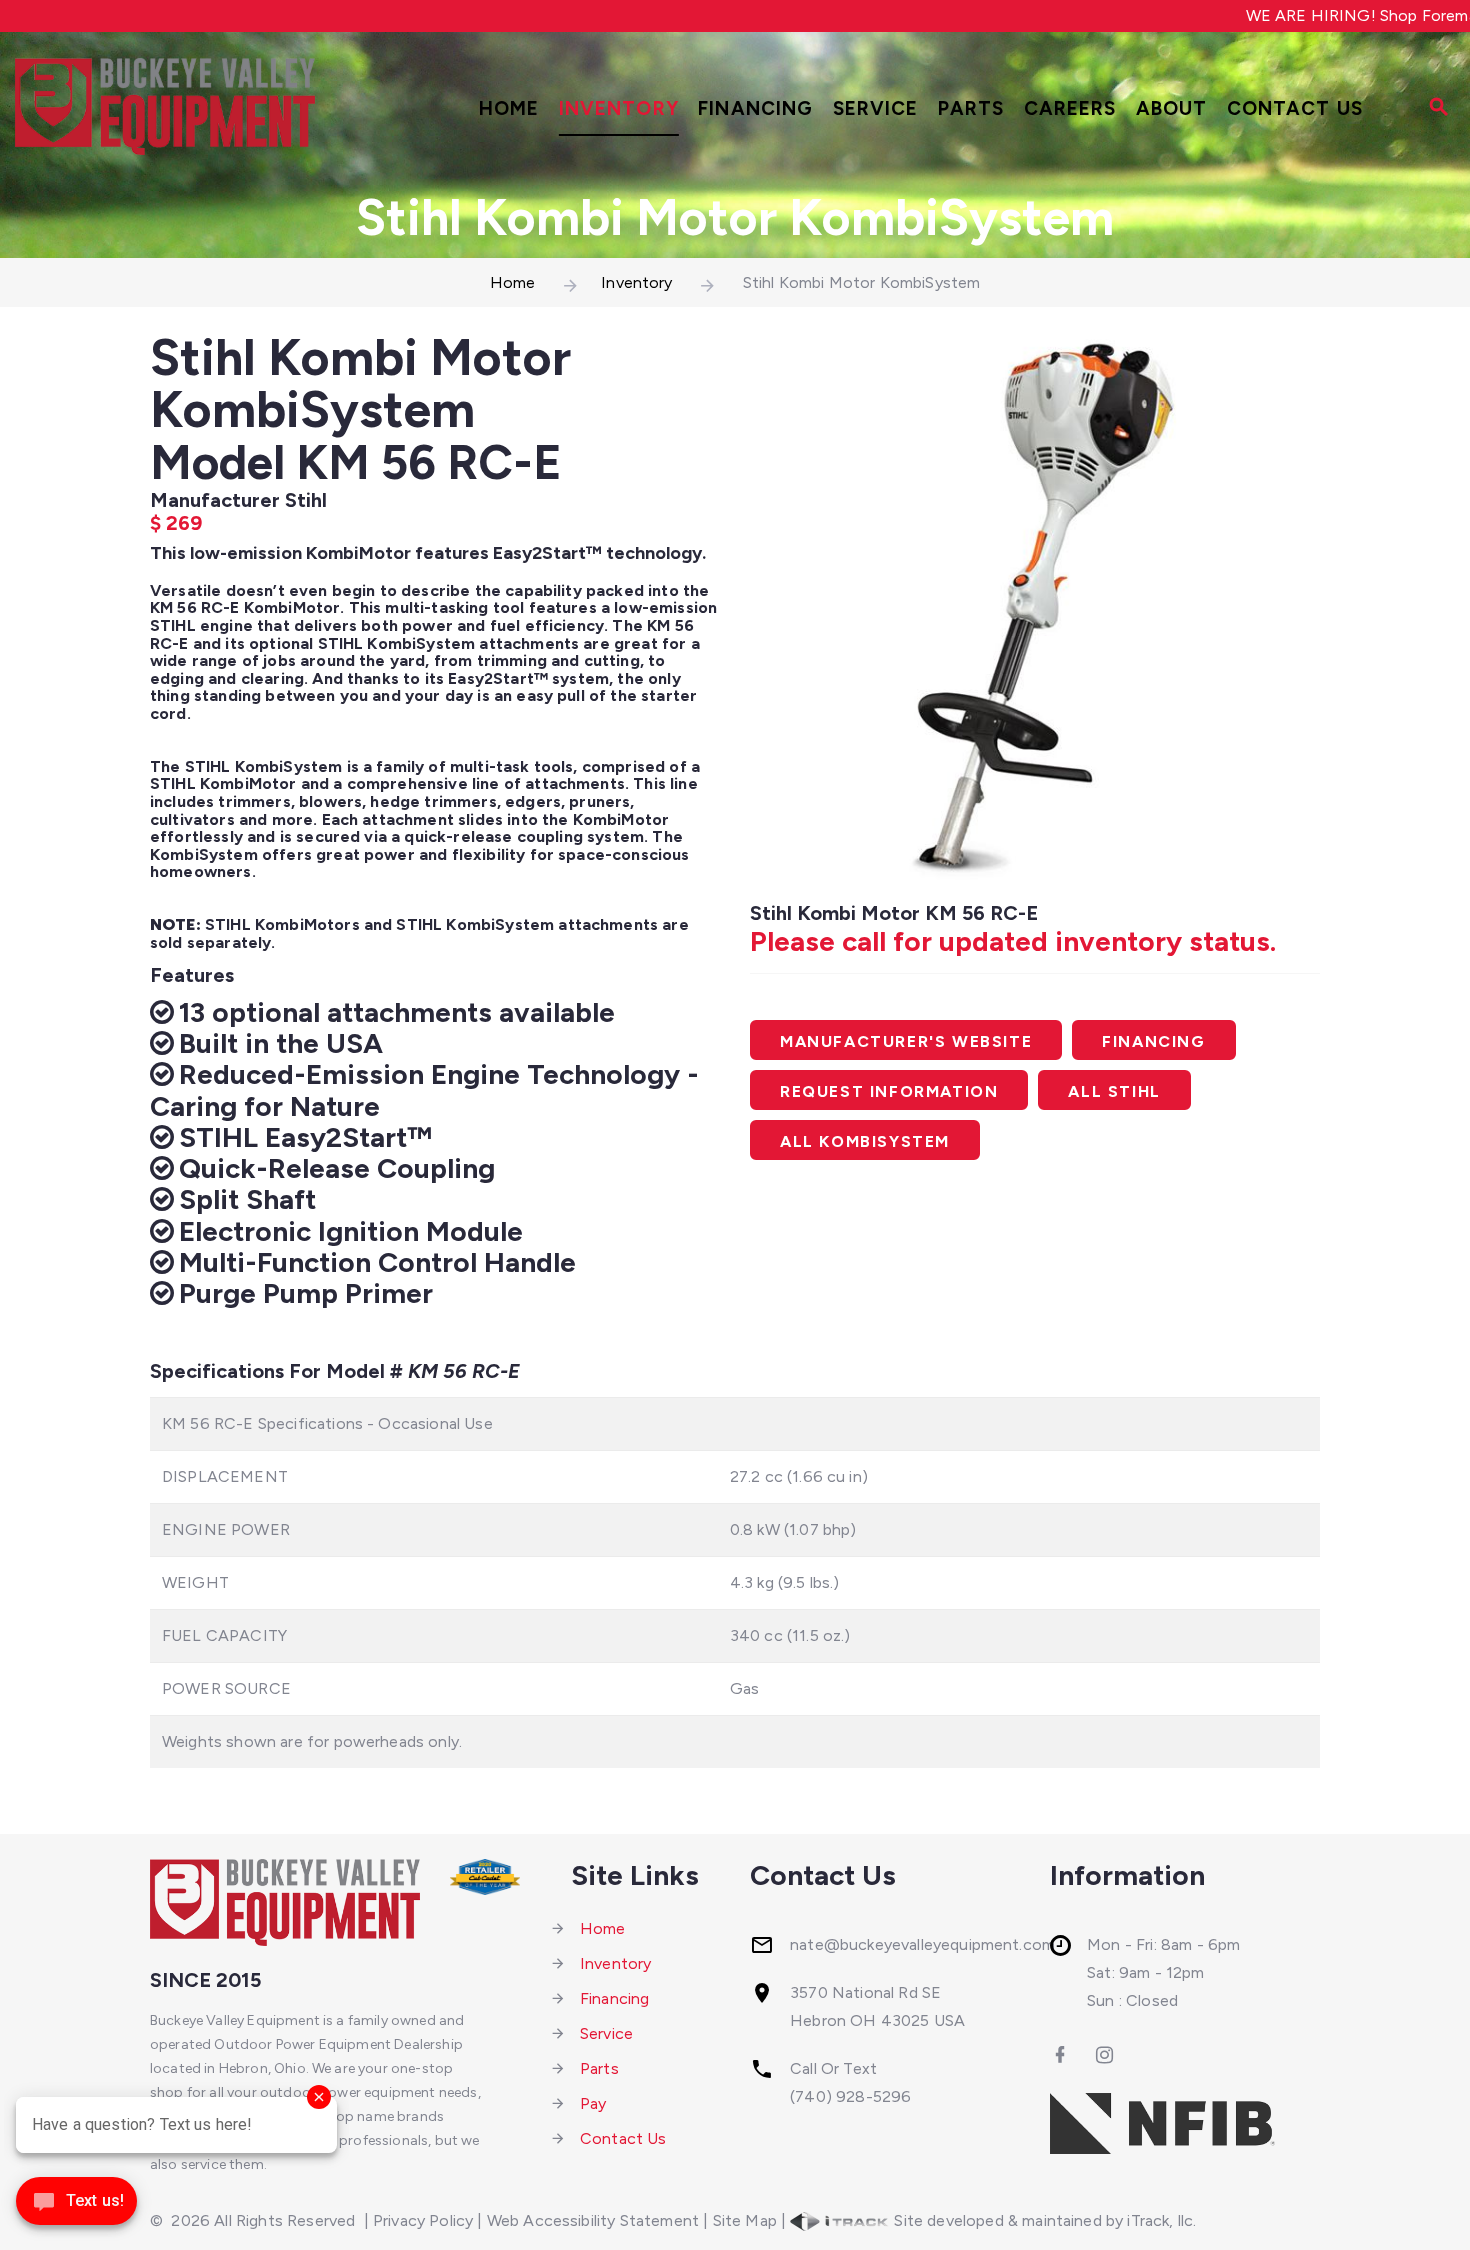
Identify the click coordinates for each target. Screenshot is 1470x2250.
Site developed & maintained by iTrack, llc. (1043, 2220)
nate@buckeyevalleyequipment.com (922, 1944)
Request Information (889, 1091)
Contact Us (1295, 108)
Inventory (619, 108)
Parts (971, 108)
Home (509, 108)
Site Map (745, 2220)
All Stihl (1114, 1091)
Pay (593, 2103)
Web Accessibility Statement (593, 2220)
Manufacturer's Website (906, 1041)
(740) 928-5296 (850, 2096)
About (1172, 108)
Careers (1070, 108)
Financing (755, 108)
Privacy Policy (423, 2220)
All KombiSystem (865, 1141)
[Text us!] (76, 2207)
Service (876, 108)
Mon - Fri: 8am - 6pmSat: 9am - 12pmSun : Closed (1163, 1972)
